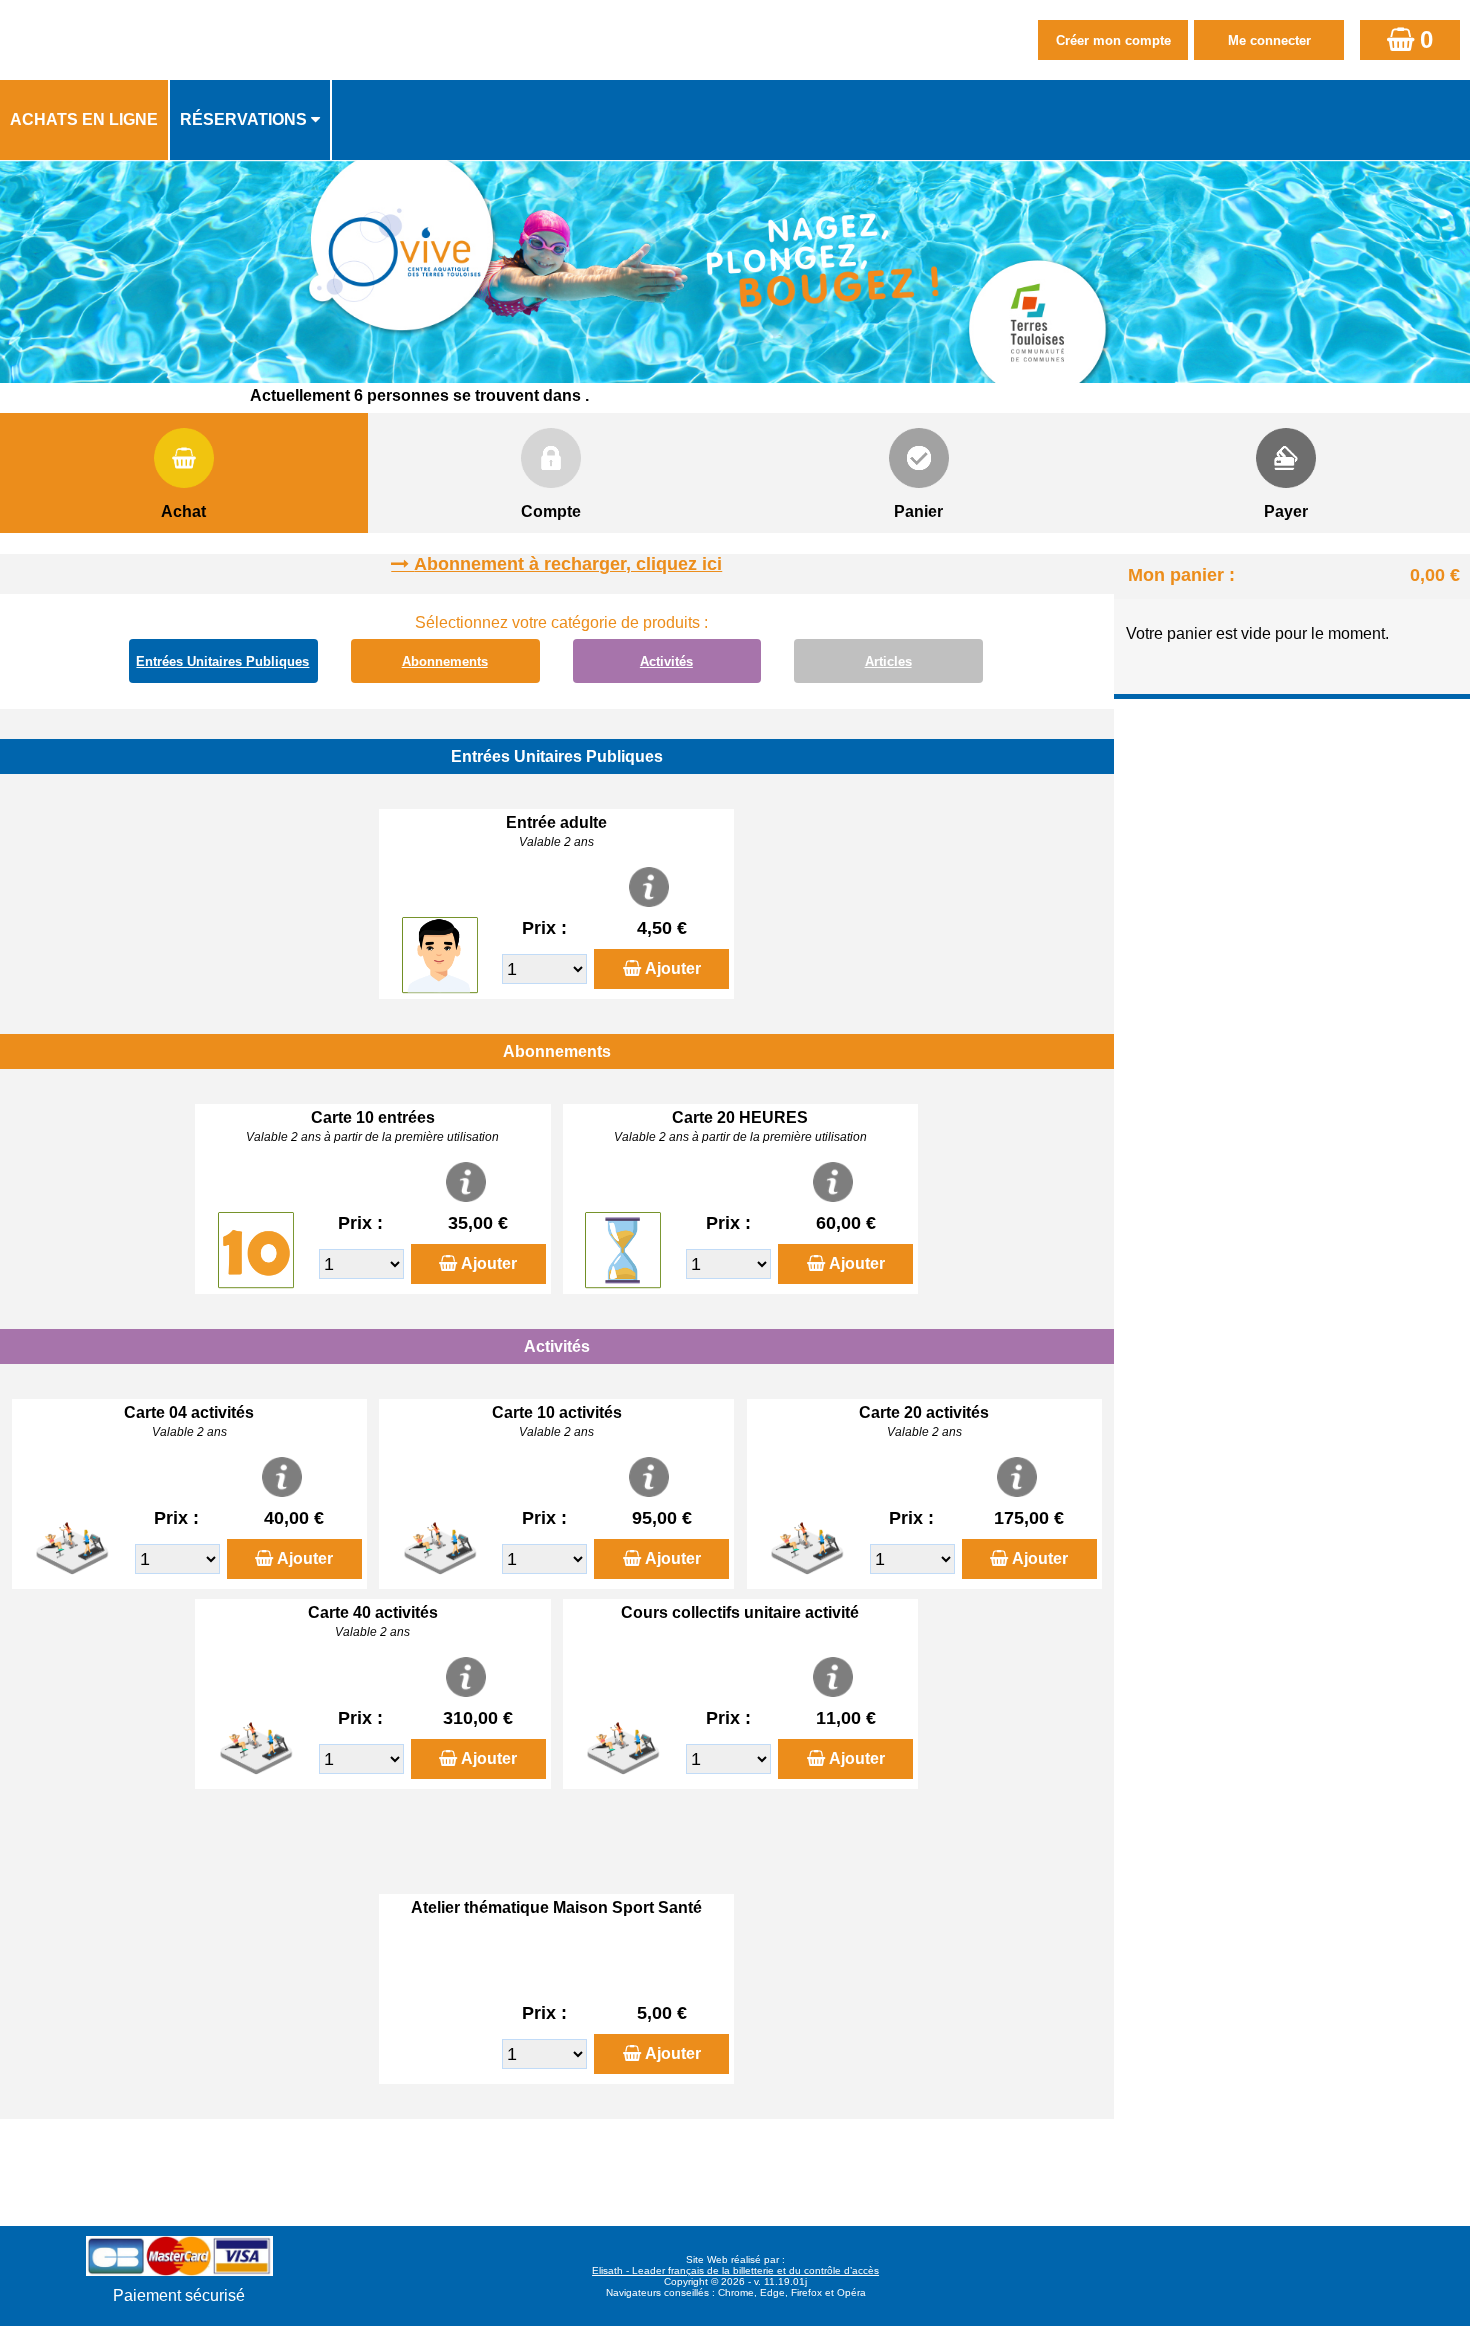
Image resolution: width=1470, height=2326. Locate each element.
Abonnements (445, 661)
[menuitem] (85, 120)
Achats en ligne (84, 119)
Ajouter (673, 968)
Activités (666, 661)
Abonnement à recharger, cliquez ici (568, 564)
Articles (888, 661)
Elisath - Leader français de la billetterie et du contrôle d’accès (735, 2270)
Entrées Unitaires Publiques (222, 661)
